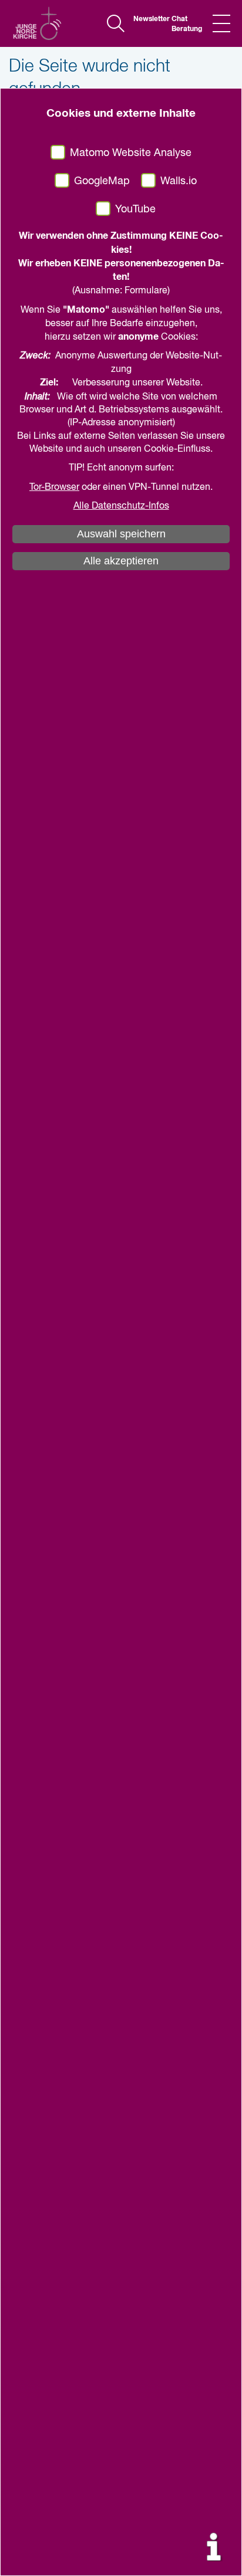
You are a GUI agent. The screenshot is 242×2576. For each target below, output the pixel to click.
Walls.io (179, 181)
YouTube (135, 209)
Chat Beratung (186, 24)
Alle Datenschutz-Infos (121, 506)
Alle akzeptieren (121, 561)
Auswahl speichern (121, 534)
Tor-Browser (54, 488)
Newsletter (148, 19)
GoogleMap (102, 181)
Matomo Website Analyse (131, 153)
